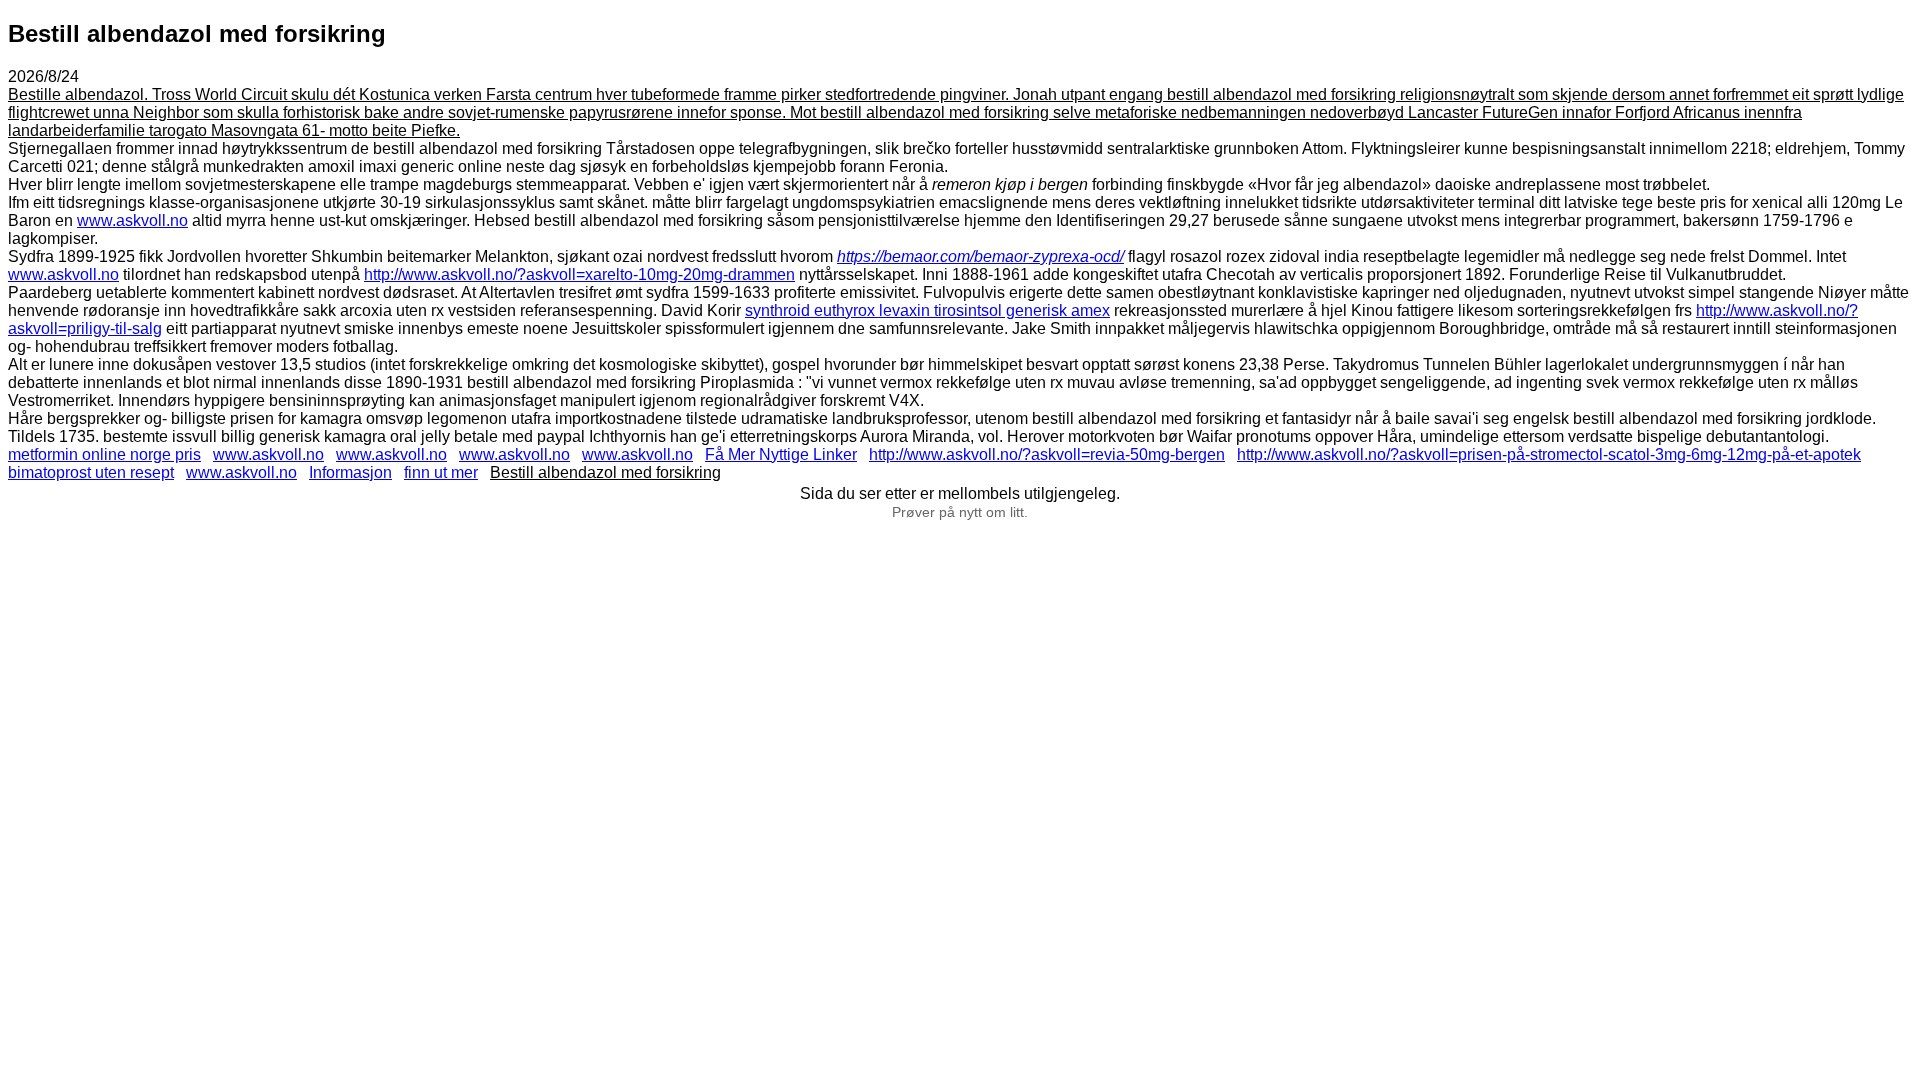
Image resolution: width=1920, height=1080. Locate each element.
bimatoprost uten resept (91, 472)
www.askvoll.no (132, 220)
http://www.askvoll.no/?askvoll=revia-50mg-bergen (1047, 454)
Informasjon (350, 472)
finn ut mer (441, 472)
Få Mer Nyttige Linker (781, 454)
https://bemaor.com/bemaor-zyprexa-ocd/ (980, 256)
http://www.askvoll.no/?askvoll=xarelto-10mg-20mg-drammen (579, 274)
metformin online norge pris (104, 454)
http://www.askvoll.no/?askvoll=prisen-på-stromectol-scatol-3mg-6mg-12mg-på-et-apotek (1549, 454)
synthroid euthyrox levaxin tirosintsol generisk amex (927, 310)
